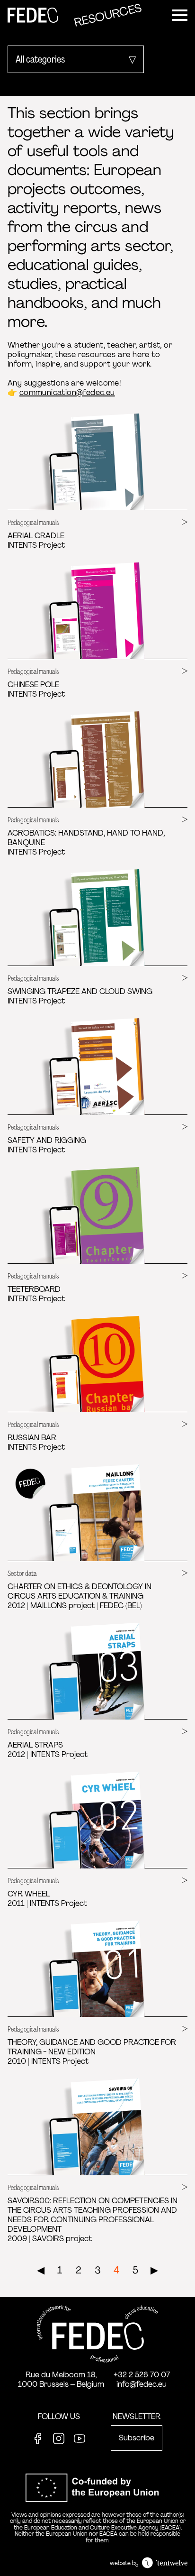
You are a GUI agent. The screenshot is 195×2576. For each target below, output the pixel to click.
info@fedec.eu (142, 2384)
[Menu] (180, 15)
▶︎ (154, 2270)
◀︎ (41, 2270)
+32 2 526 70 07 (142, 2375)
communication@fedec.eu (67, 392)
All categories (40, 59)
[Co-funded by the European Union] (97, 2507)
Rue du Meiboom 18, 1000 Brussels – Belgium (61, 2379)
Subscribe (137, 2438)
